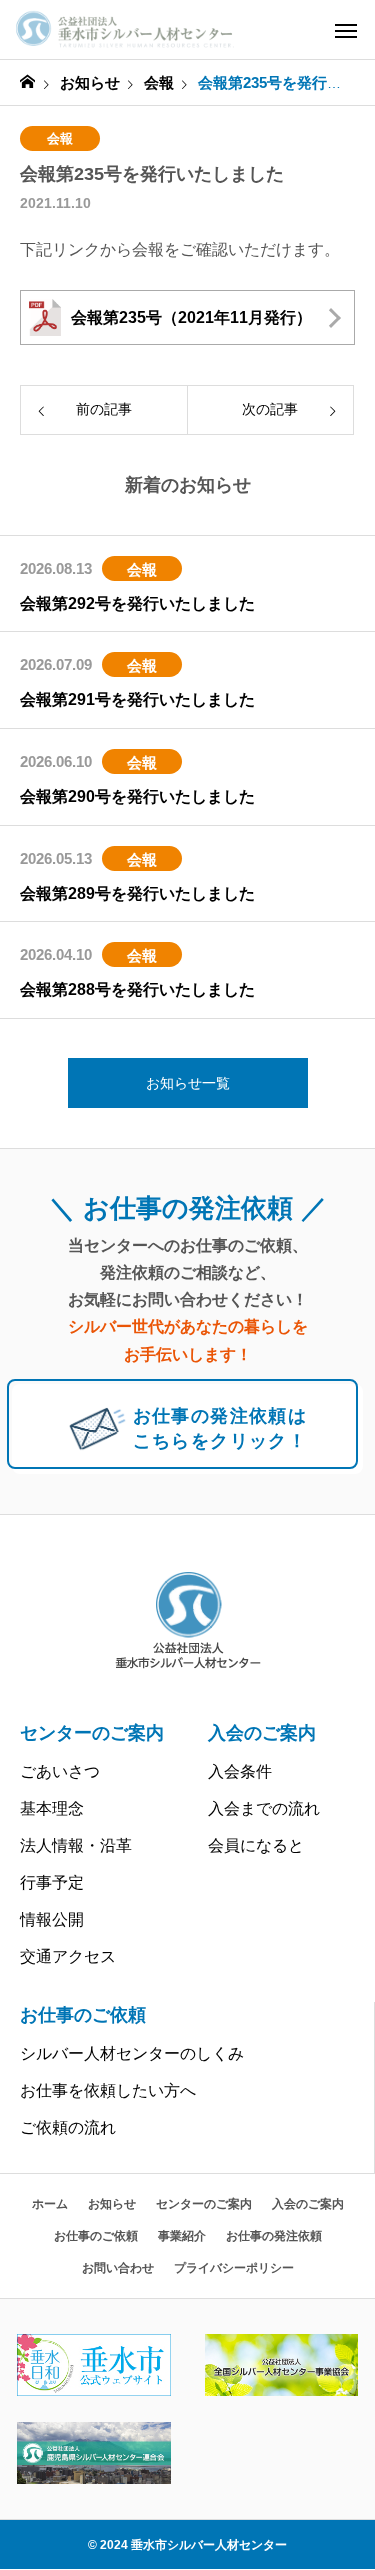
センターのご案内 (92, 1733)
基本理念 (52, 1808)
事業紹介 (182, 2236)
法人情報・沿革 (76, 1845)
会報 (60, 138)
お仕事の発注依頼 (274, 2236)
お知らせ (112, 2204)
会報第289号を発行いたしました (137, 893)
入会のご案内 (262, 1733)
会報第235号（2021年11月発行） (191, 317)
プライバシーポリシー (234, 2268)
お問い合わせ (118, 2268)
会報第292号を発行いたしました (137, 603)
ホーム (50, 2204)
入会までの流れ (264, 1808)
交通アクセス (68, 1956)
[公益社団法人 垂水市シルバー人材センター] (125, 30)
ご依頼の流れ (68, 2127)
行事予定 (52, 1882)
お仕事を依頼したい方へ (108, 2090)
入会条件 (240, 1771)
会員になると (256, 1845)
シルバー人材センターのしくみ (132, 2053)
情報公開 (52, 1919)
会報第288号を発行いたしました (137, 989)
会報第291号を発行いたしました (137, 699)
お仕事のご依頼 (83, 2015)
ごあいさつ (60, 1771)
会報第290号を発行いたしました (137, 796)
